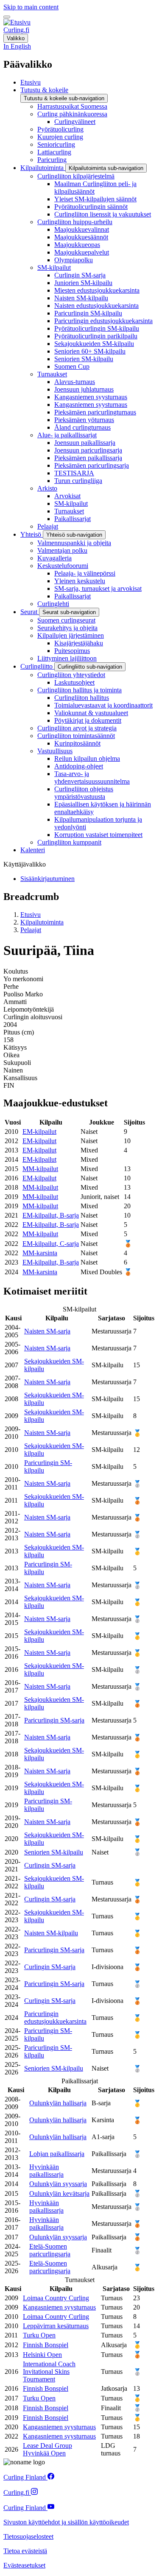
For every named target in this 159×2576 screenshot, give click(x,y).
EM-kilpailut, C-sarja (51, 1244)
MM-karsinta (40, 1253)
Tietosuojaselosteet (28, 2536)
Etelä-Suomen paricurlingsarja (50, 2250)
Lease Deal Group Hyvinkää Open (47, 2449)
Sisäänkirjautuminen (47, 879)
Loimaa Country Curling (56, 2298)
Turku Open (39, 2335)
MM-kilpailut (40, 1169)
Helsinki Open (42, 2355)
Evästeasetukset (24, 2565)
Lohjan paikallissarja (57, 2154)
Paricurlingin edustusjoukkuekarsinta (55, 2018)
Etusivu (31, 915)
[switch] (7, 17)
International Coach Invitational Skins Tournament (49, 2372)
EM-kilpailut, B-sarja (51, 1215)
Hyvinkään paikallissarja (46, 2171)
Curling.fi (16, 30)
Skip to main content (31, 7)
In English (17, 46)
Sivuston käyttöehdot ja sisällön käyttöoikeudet (66, 2522)
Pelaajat (31, 930)
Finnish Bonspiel (46, 2345)
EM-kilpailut (39, 1132)
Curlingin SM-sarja (50, 1865)
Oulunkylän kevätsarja (59, 2193)
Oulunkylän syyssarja (58, 2184)
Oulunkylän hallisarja (58, 2103)
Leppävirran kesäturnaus (56, 2326)
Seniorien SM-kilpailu (54, 1852)
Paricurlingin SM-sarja (54, 1720)
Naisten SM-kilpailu (51, 1933)
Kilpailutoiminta (42, 922)
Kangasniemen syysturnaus (59, 2307)
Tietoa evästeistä (25, 2551)
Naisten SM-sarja (47, 1331)
